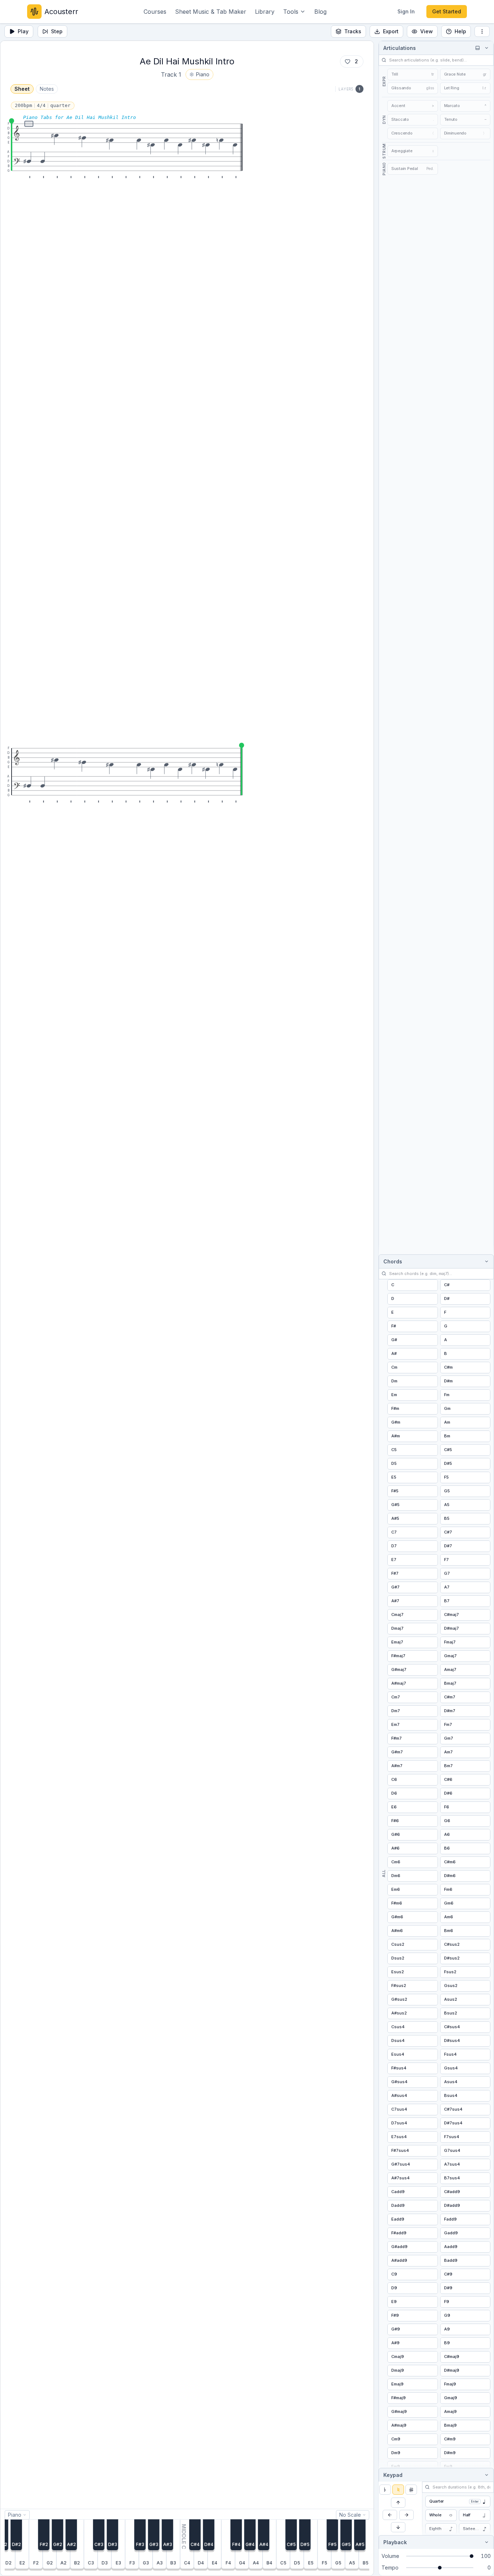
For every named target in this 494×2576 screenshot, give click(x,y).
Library (265, 12)
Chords (393, 1261)
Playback (395, 2542)
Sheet (22, 89)
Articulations (400, 48)
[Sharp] (411, 2490)
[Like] (348, 61)
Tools (291, 12)
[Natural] (398, 2490)
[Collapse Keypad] (485, 2475)
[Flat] (385, 2490)
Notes (47, 89)
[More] (482, 31)
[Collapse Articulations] (485, 48)
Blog (320, 12)
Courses (155, 12)
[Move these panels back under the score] (477, 48)
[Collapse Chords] (485, 1261)
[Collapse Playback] (485, 2542)
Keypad (393, 2475)
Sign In (406, 11)
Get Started (447, 11)
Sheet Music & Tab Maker (211, 12)
